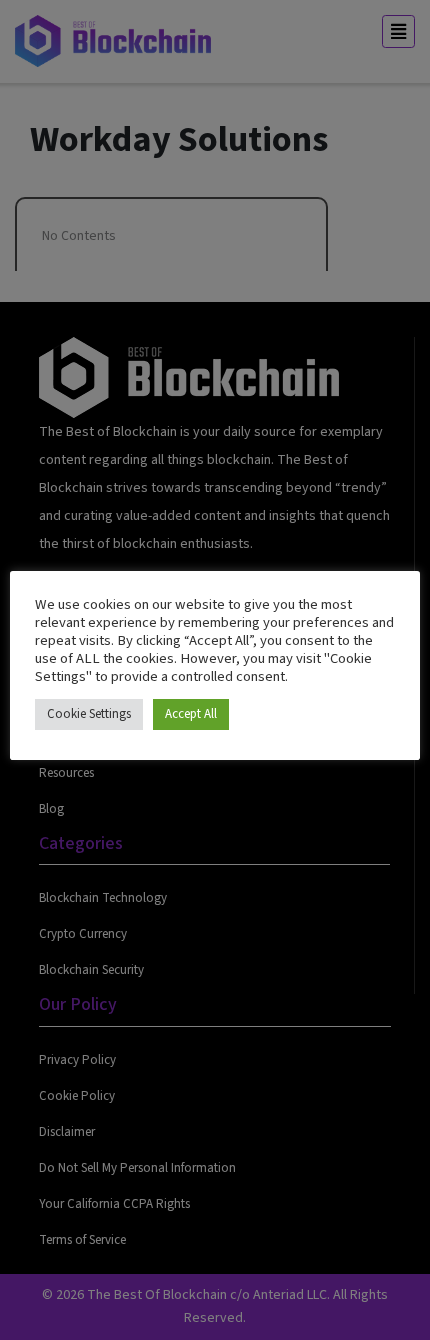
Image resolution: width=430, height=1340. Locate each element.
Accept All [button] (191, 714)
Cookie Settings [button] (89, 714)
